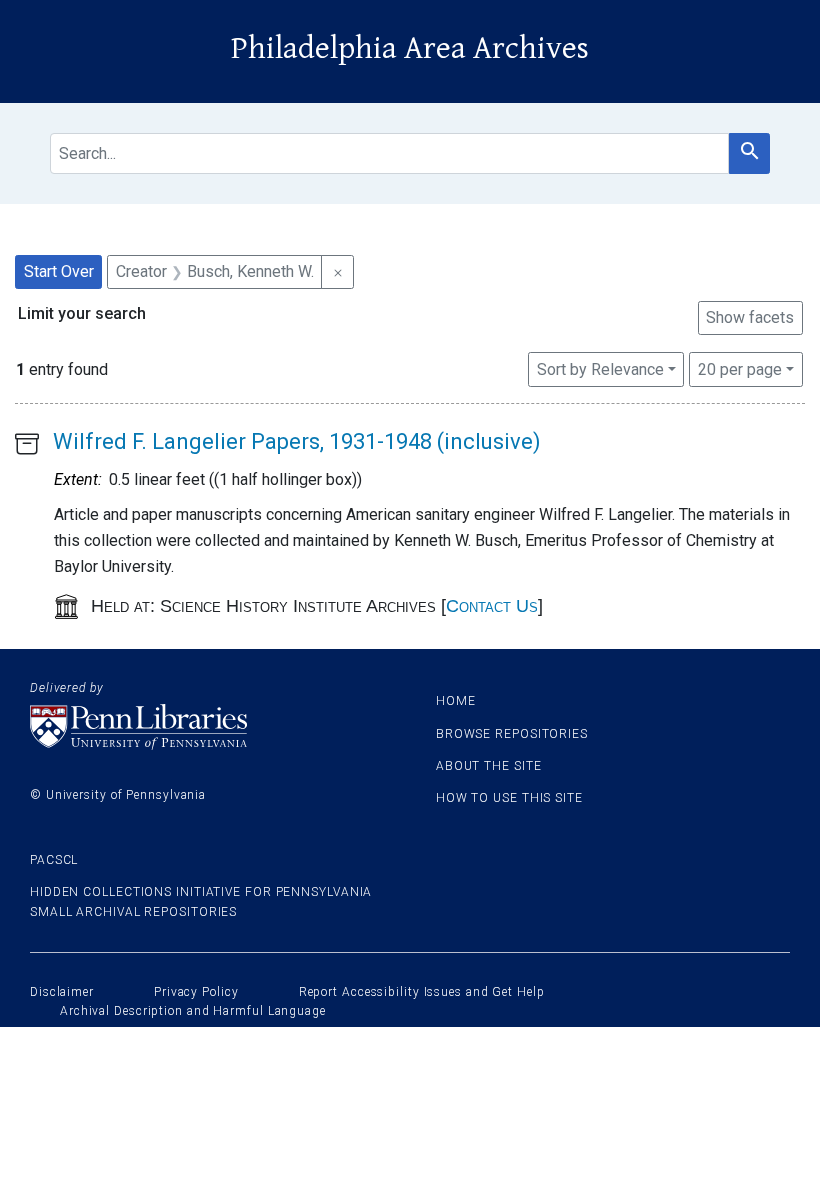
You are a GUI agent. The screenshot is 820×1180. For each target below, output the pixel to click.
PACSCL (54, 860)
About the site (489, 766)
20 (740, 369)
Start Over (59, 271)
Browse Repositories (512, 734)
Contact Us (492, 606)
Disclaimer (62, 992)
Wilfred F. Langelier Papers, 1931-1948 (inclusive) (297, 441)
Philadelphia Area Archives (410, 48)
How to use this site (509, 798)
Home (456, 701)
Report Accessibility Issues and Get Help (422, 992)
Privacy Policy (196, 992)
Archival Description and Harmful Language (193, 1011)
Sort (600, 369)
